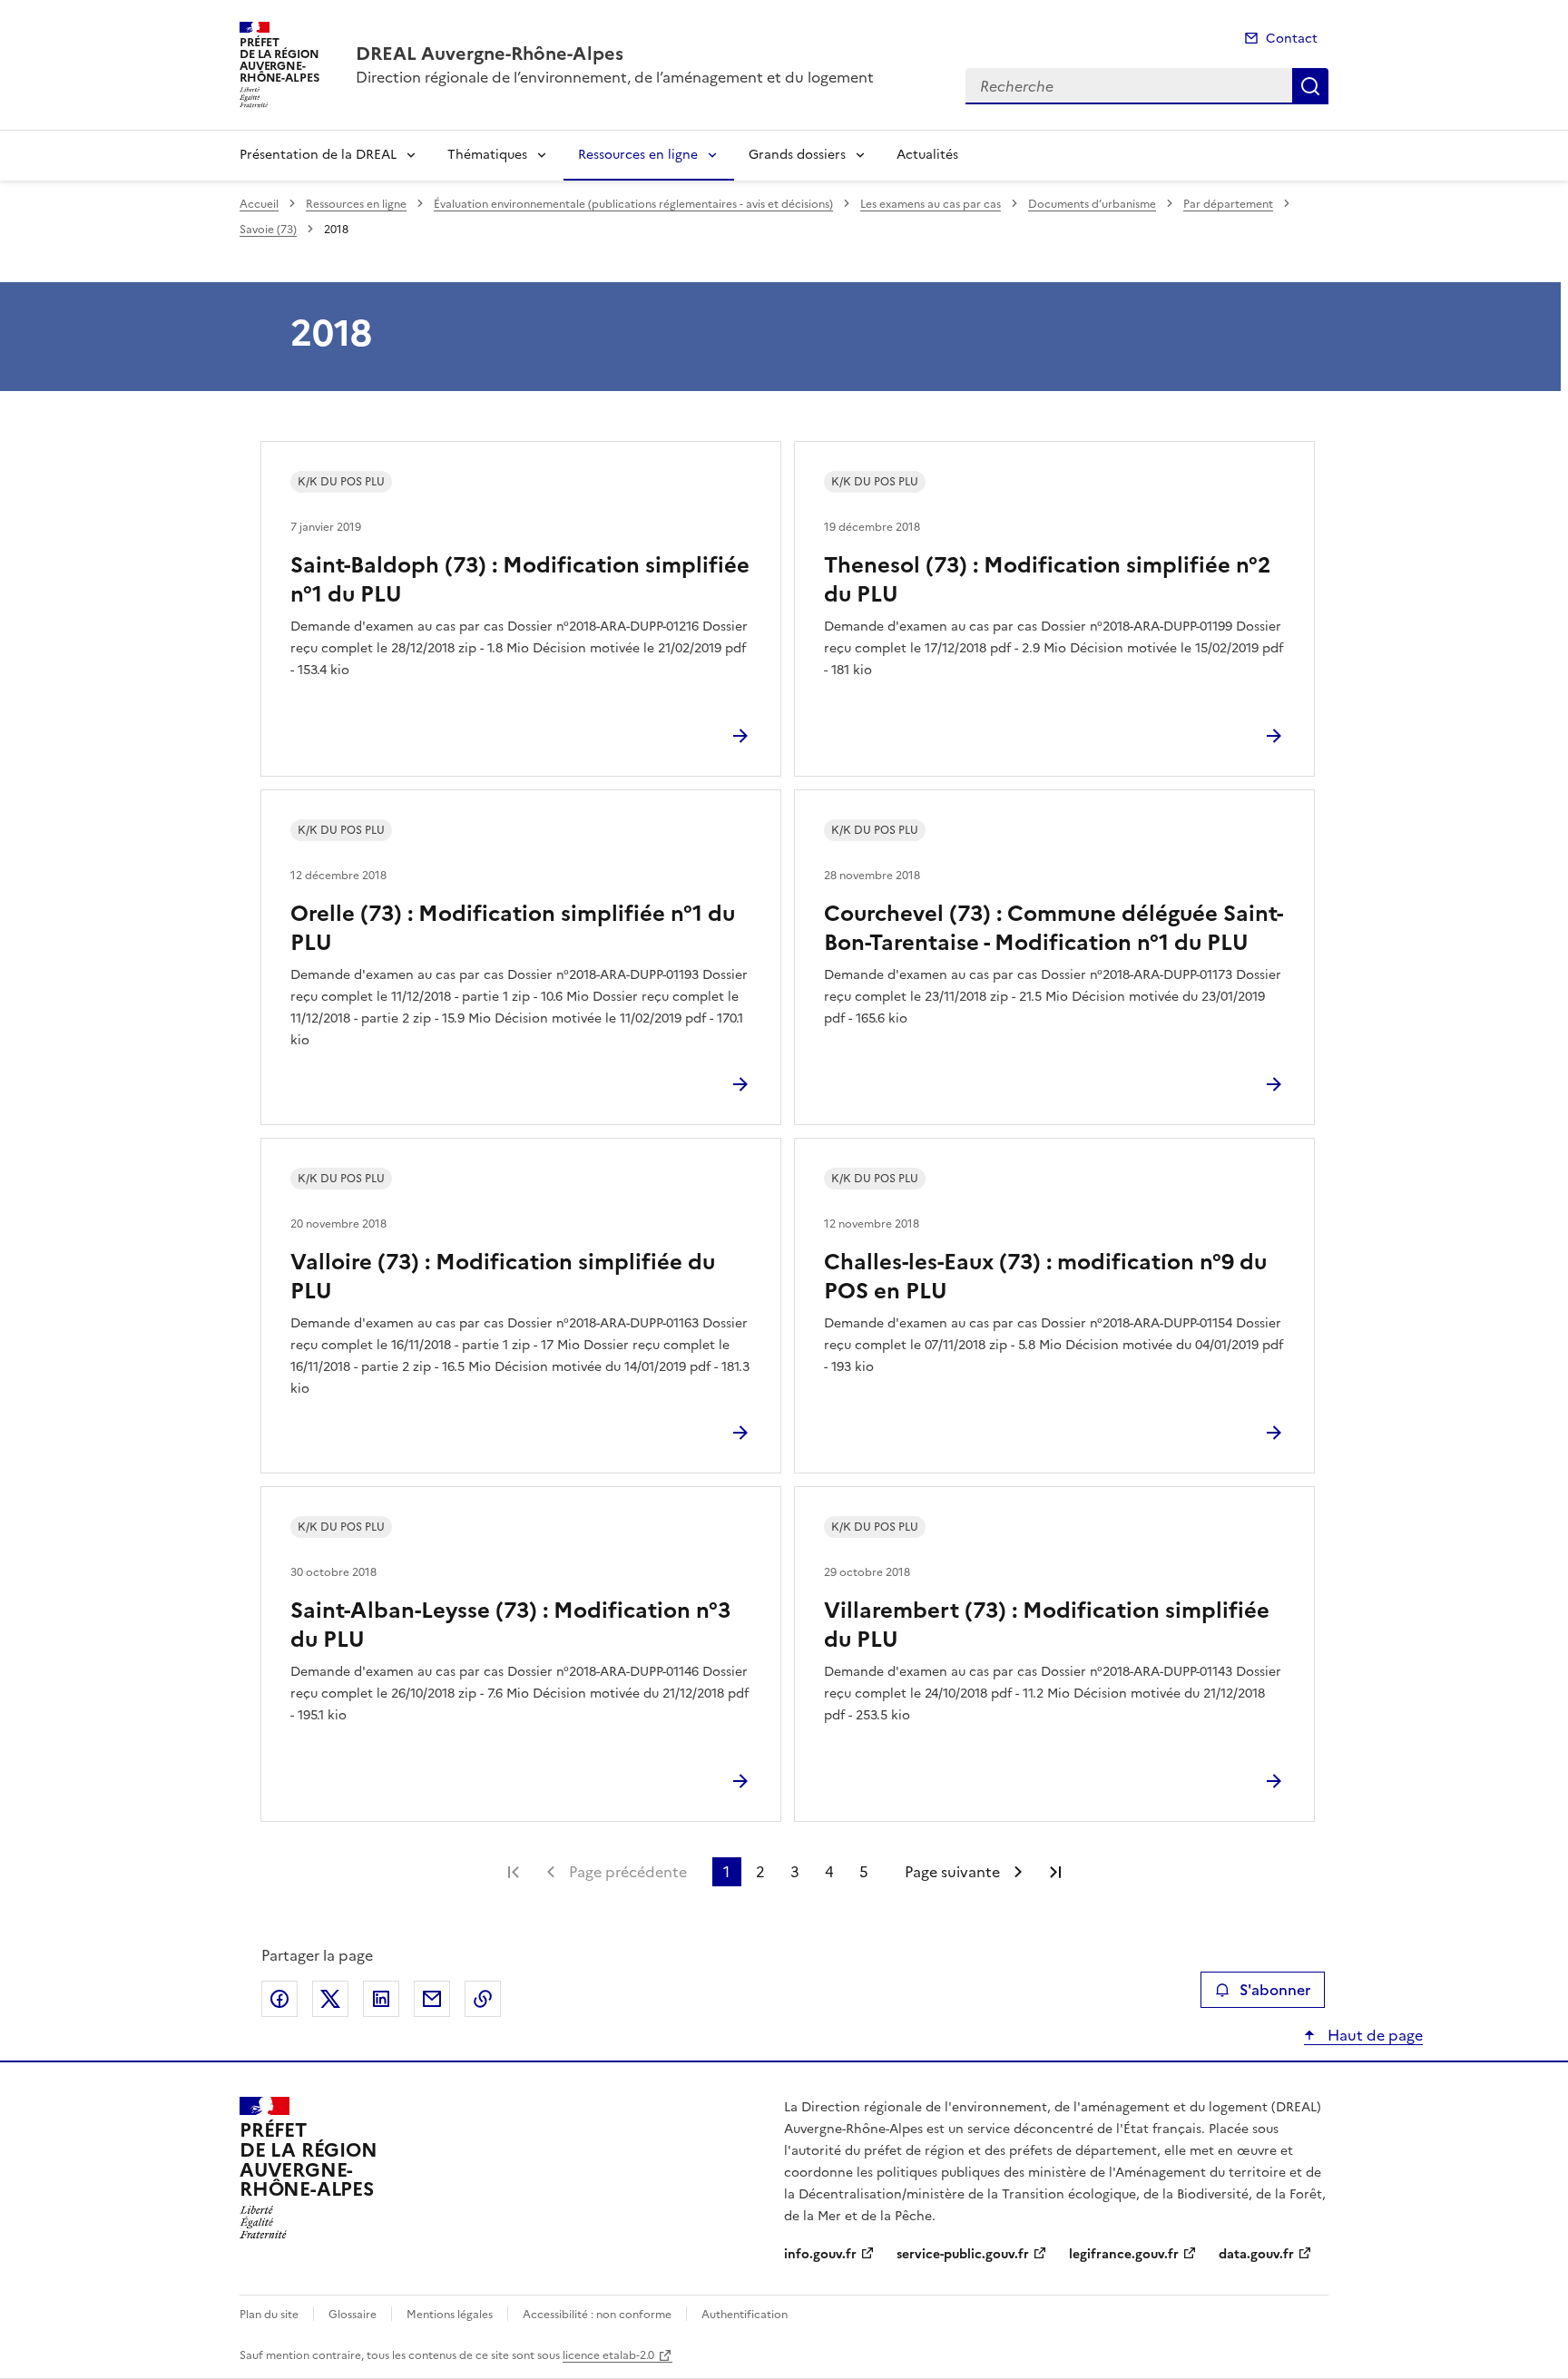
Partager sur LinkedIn (381, 1999)
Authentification (745, 2315)
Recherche (1310, 86)
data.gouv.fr (1256, 2254)
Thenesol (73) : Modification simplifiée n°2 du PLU (1047, 580)
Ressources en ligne (638, 155)
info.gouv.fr (820, 2254)
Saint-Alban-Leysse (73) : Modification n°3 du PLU (510, 1625)
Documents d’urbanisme (1092, 204)
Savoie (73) (268, 230)
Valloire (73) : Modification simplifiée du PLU (503, 1277)
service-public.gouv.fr (963, 2254)
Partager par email (432, 1999)
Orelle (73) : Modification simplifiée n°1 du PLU (513, 928)
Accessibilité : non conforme (597, 2315)
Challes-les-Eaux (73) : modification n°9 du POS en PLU (1045, 1277)
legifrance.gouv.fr (1124, 2254)
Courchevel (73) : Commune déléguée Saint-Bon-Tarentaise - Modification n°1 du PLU (1053, 928)
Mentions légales (450, 2315)
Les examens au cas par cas (931, 204)
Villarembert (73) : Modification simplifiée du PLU (1047, 1625)
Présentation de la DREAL (318, 155)
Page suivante (952, 1872)
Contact (1292, 39)
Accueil (259, 204)
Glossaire (353, 2315)
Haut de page (1373, 2035)
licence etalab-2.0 (608, 2355)
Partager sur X (330, 1999)
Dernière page (1055, 1872)
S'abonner (1275, 1990)
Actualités (927, 155)
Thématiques (487, 155)
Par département (1228, 204)
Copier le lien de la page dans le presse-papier (483, 1999)
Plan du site (269, 2315)
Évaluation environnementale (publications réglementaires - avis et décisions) (633, 204)
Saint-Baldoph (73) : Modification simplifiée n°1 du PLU (520, 580)
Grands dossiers (797, 155)
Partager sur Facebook (279, 1999)
